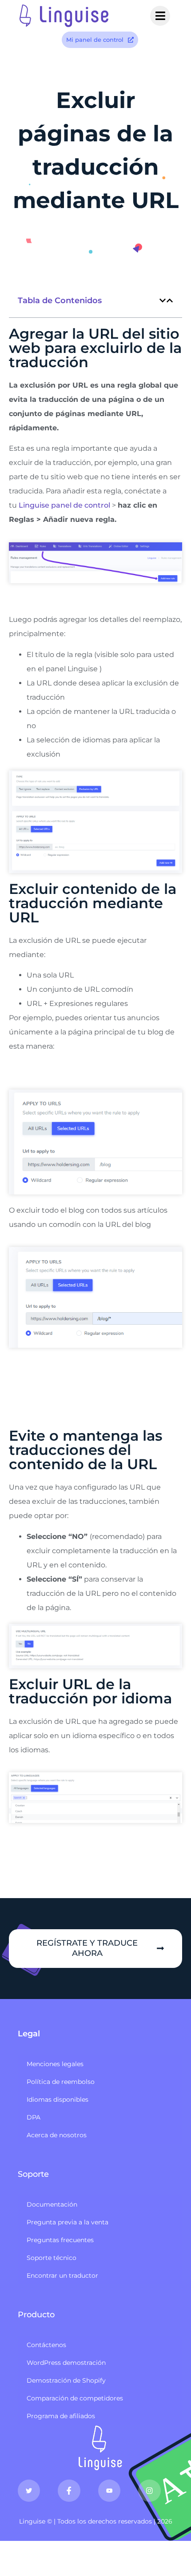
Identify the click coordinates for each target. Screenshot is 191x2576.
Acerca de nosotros (57, 2135)
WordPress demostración (66, 2363)
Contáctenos (46, 2345)
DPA (34, 2117)
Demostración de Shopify (66, 2380)
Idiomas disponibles (58, 2099)
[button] (163, 300)
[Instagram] (149, 2491)
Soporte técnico (52, 2258)
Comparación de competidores (75, 2398)
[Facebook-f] (69, 2491)
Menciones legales (55, 2064)
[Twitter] (29, 2491)
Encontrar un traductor (62, 2276)
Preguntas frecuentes (60, 2240)
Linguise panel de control (64, 505)
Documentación (52, 2204)
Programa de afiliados (61, 2416)
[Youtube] (109, 2491)
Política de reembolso (61, 2082)
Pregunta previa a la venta (68, 2222)
